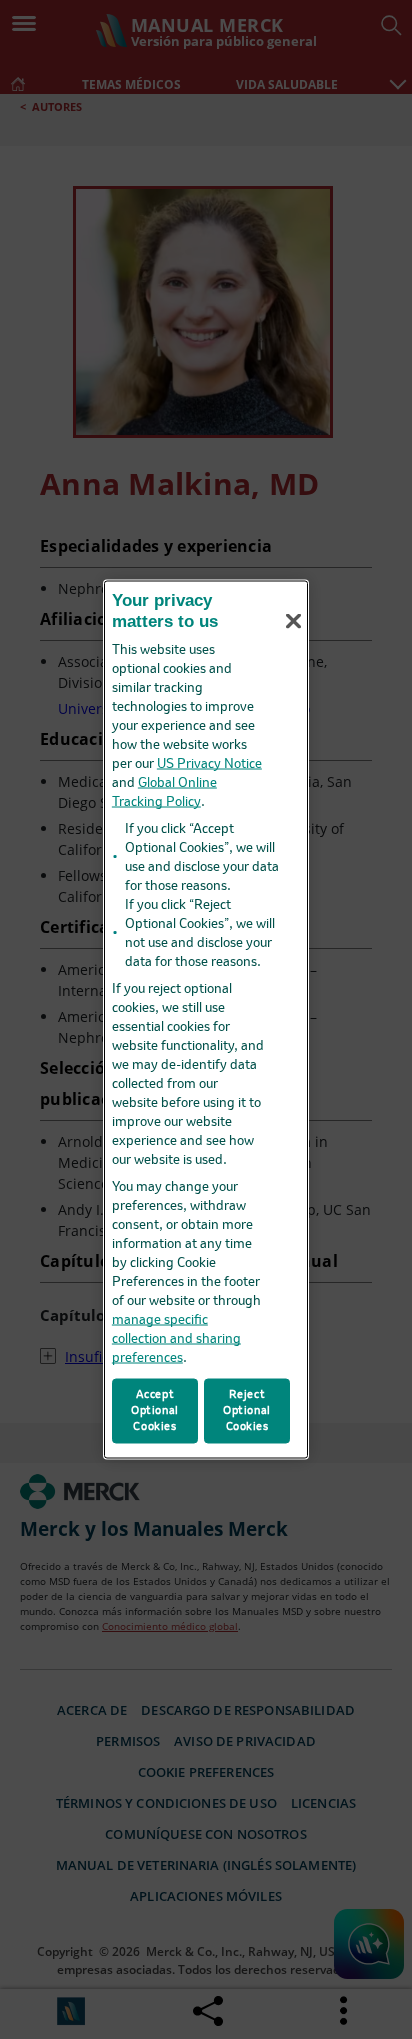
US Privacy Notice (209, 763)
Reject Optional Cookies (247, 1410)
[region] (206, 1019)
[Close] (293, 621)
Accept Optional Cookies (155, 1410)
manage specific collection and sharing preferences (176, 1338)
